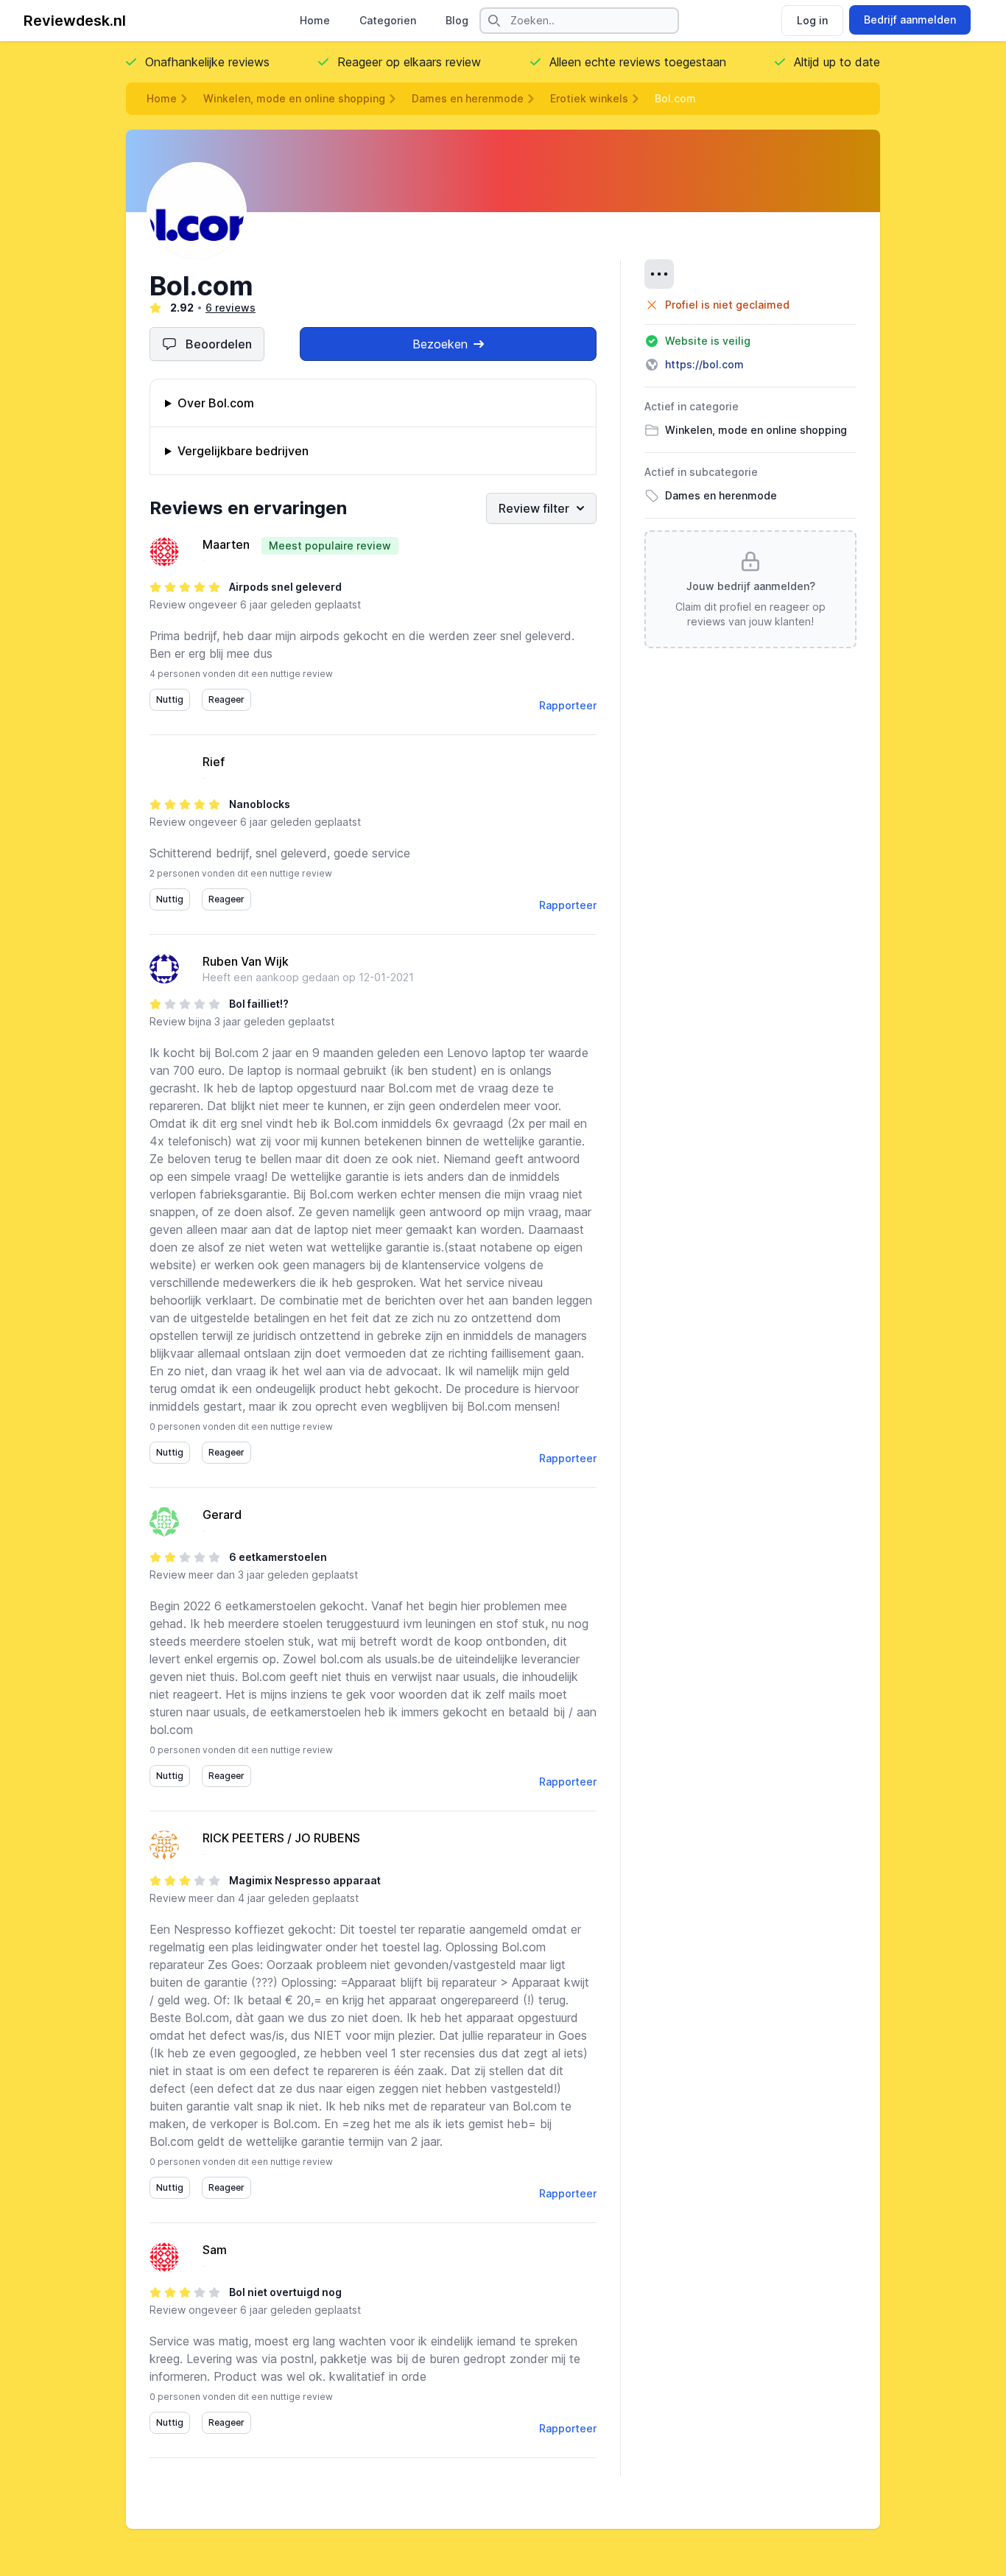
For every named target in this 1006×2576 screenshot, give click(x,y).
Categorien (388, 20)
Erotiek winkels (589, 98)
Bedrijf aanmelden (910, 20)
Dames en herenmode (468, 98)
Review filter (534, 508)
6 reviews (231, 308)
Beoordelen (219, 344)
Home (315, 20)
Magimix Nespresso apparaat (305, 1880)
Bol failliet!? (259, 1004)
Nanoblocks (260, 804)
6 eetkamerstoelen (278, 1557)
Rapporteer (568, 705)
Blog (457, 20)
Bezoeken (440, 344)
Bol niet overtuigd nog (285, 2292)
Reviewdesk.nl (75, 21)
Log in (812, 20)
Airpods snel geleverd (285, 587)
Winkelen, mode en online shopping (294, 98)
